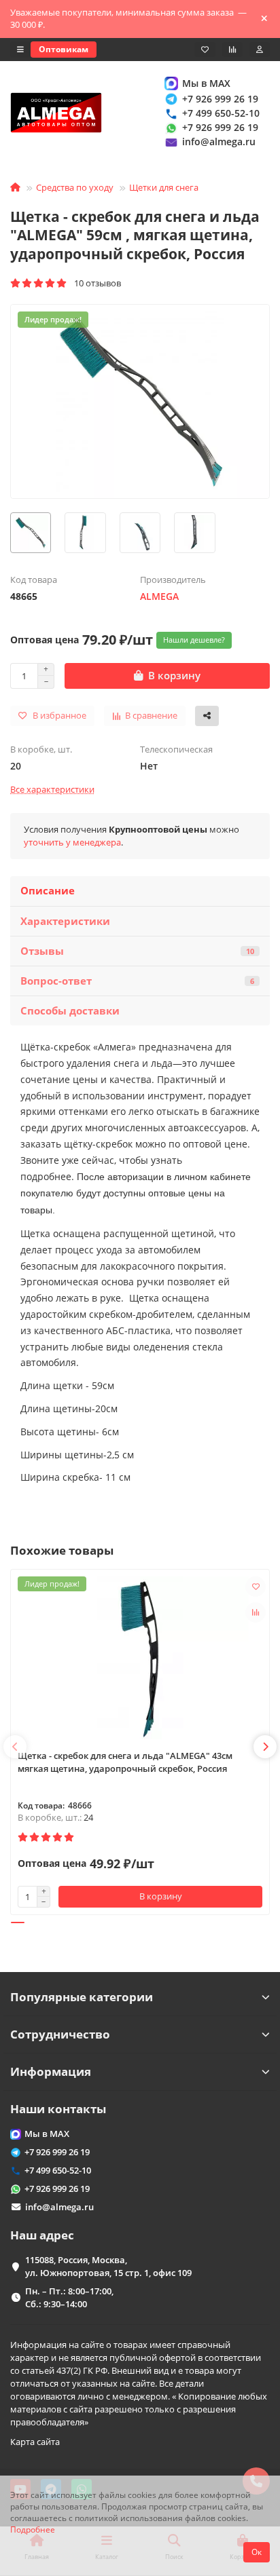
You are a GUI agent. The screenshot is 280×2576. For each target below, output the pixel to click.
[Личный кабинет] (260, 50)
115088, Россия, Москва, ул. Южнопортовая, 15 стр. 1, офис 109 (108, 2266)
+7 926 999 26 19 (220, 99)
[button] (15, 1747)
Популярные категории (82, 1997)
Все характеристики (52, 789)
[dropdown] (20, 50)
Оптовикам (64, 49)
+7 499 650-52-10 (221, 113)
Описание (48, 891)
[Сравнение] (232, 50)
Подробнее (33, 2529)
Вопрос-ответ (137, 981)
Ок (257, 2552)
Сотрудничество (60, 2034)
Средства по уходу (75, 187)
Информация (51, 2071)
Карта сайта (35, 2442)
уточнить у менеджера (72, 842)
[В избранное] (256, 1587)
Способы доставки (70, 1011)
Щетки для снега (164, 187)
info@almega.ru (219, 141)
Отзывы (137, 951)
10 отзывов (94, 283)
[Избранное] (205, 50)
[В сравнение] (256, 1612)
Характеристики (65, 921)
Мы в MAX (206, 83)
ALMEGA (159, 596)
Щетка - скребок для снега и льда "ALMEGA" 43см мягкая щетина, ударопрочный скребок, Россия (125, 1762)
